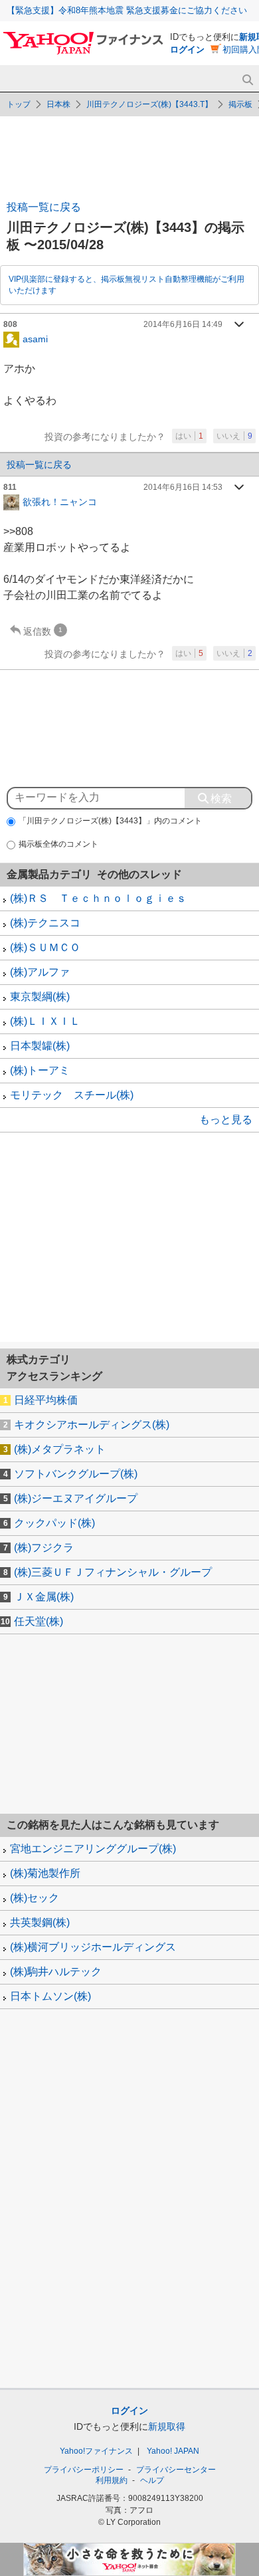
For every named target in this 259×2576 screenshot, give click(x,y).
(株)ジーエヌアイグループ (76, 1498)
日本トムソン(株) (50, 1996)
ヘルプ (152, 2480)
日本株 (58, 104)
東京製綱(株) (40, 997)
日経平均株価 (46, 1400)
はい (189, 436)
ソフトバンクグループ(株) (76, 1474)
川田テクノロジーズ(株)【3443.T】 (149, 104)
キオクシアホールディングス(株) (92, 1425)
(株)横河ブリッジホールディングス (93, 1947)
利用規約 (112, 2480)
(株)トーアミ (40, 1070)
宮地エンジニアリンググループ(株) (93, 1849)
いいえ (234, 436)
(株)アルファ (40, 972)
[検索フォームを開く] (247, 80)
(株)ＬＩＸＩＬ (45, 1021)
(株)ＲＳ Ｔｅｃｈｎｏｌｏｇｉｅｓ (98, 898)
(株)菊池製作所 (45, 1873)
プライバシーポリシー (84, 2470)
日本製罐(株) (40, 1046)
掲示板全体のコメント (58, 844)
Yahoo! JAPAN (173, 2451)
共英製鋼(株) (40, 1922)
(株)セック (35, 1898)
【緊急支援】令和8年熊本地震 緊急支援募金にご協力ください (127, 10)
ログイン (187, 50)
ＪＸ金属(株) (44, 1597)
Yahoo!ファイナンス (96, 2451)
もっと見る (226, 1120)
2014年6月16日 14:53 (183, 487)
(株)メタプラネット (60, 1449)
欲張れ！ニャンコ (60, 501)
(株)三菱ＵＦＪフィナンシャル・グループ (113, 1572)
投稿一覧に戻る (44, 207)
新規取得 (167, 2426)
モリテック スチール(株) (72, 1095)
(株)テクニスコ (45, 923)
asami (35, 338)
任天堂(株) (39, 1621)
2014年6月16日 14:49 (183, 324)
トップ (19, 104)
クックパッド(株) (54, 1523)
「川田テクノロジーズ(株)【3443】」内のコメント (110, 821)
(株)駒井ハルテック (56, 1972)
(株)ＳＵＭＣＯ (45, 947)
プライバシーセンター (176, 2470)
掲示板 (240, 104)
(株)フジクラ (44, 1548)
